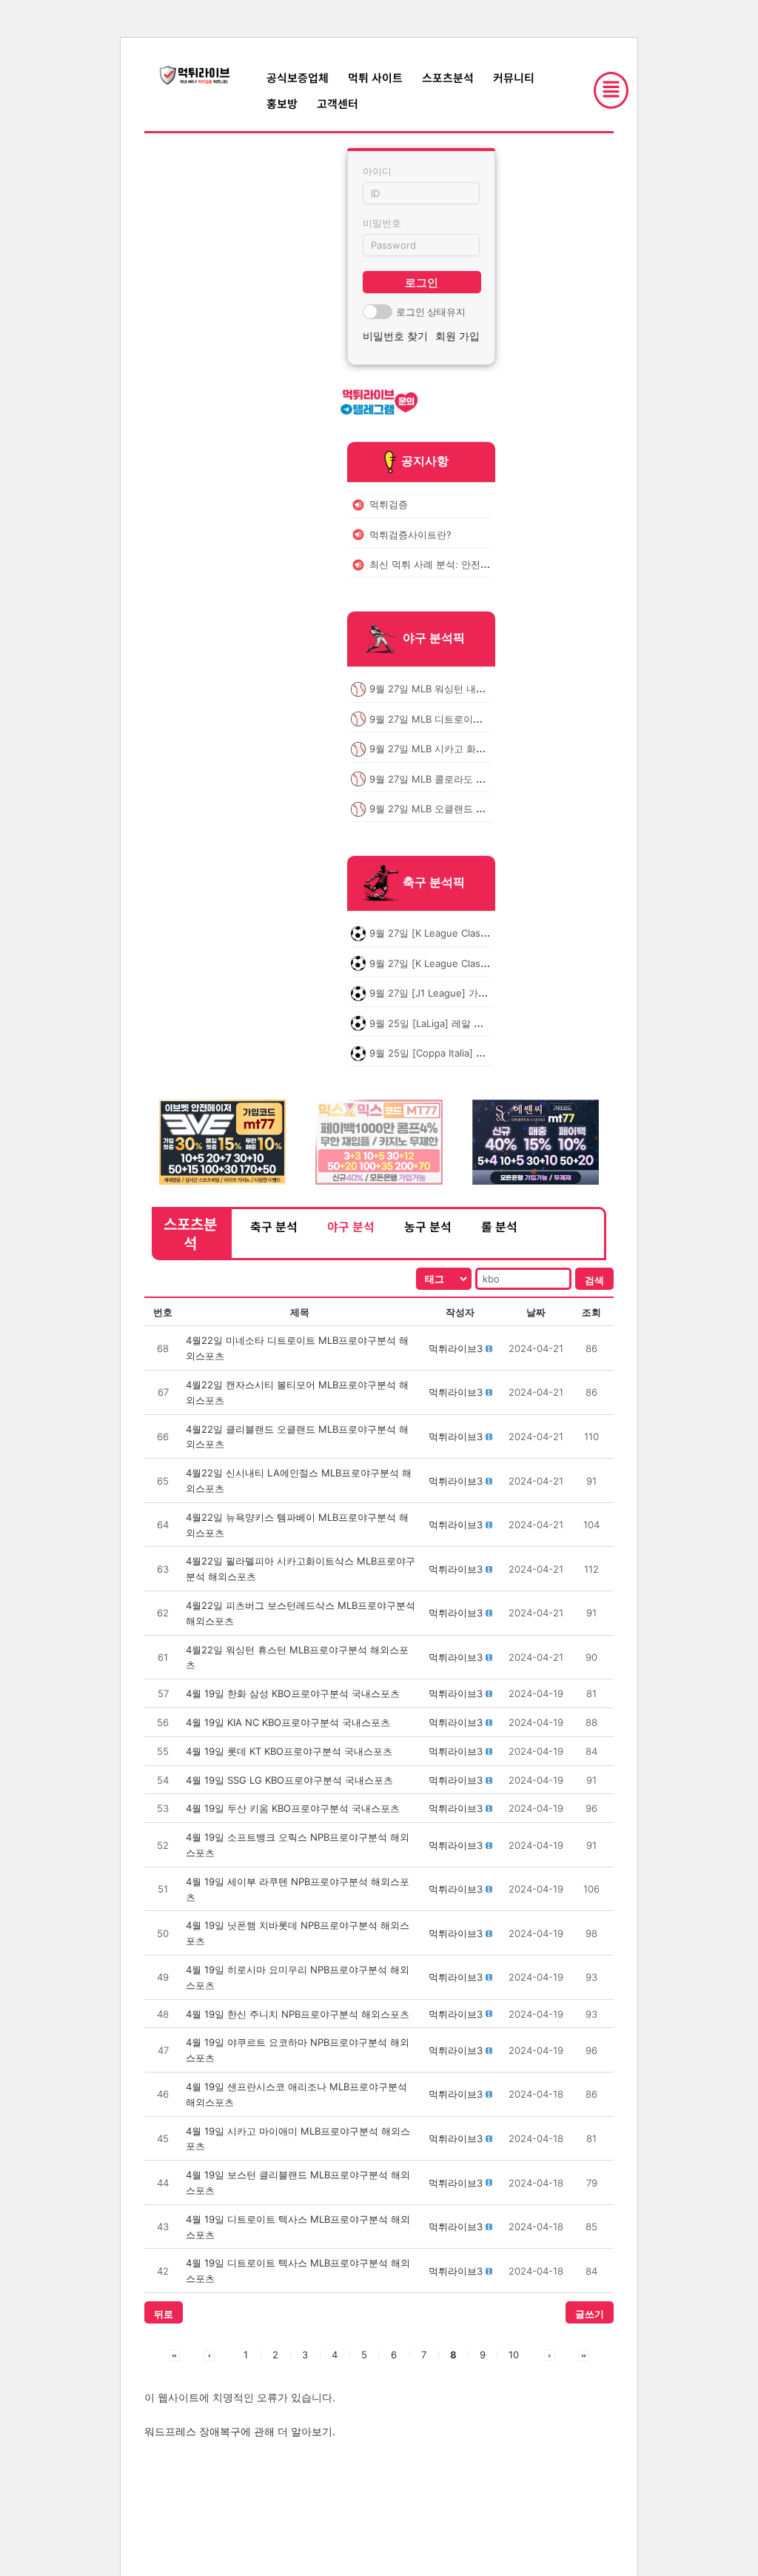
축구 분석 (274, 1226)
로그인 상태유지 (431, 312)
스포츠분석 (448, 77)
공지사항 (425, 461)
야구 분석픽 (434, 638)
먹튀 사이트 (375, 77)
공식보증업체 (298, 77)
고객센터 (338, 103)
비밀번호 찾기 (395, 336)
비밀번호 (382, 223)
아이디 (377, 171)
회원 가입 (457, 336)
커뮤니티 (514, 77)
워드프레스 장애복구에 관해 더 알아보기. (240, 2431)
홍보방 (282, 103)
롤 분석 (499, 1226)
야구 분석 (351, 1226)
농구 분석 (428, 1226)
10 (514, 2355)
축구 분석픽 (434, 883)
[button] (456, 1348)
